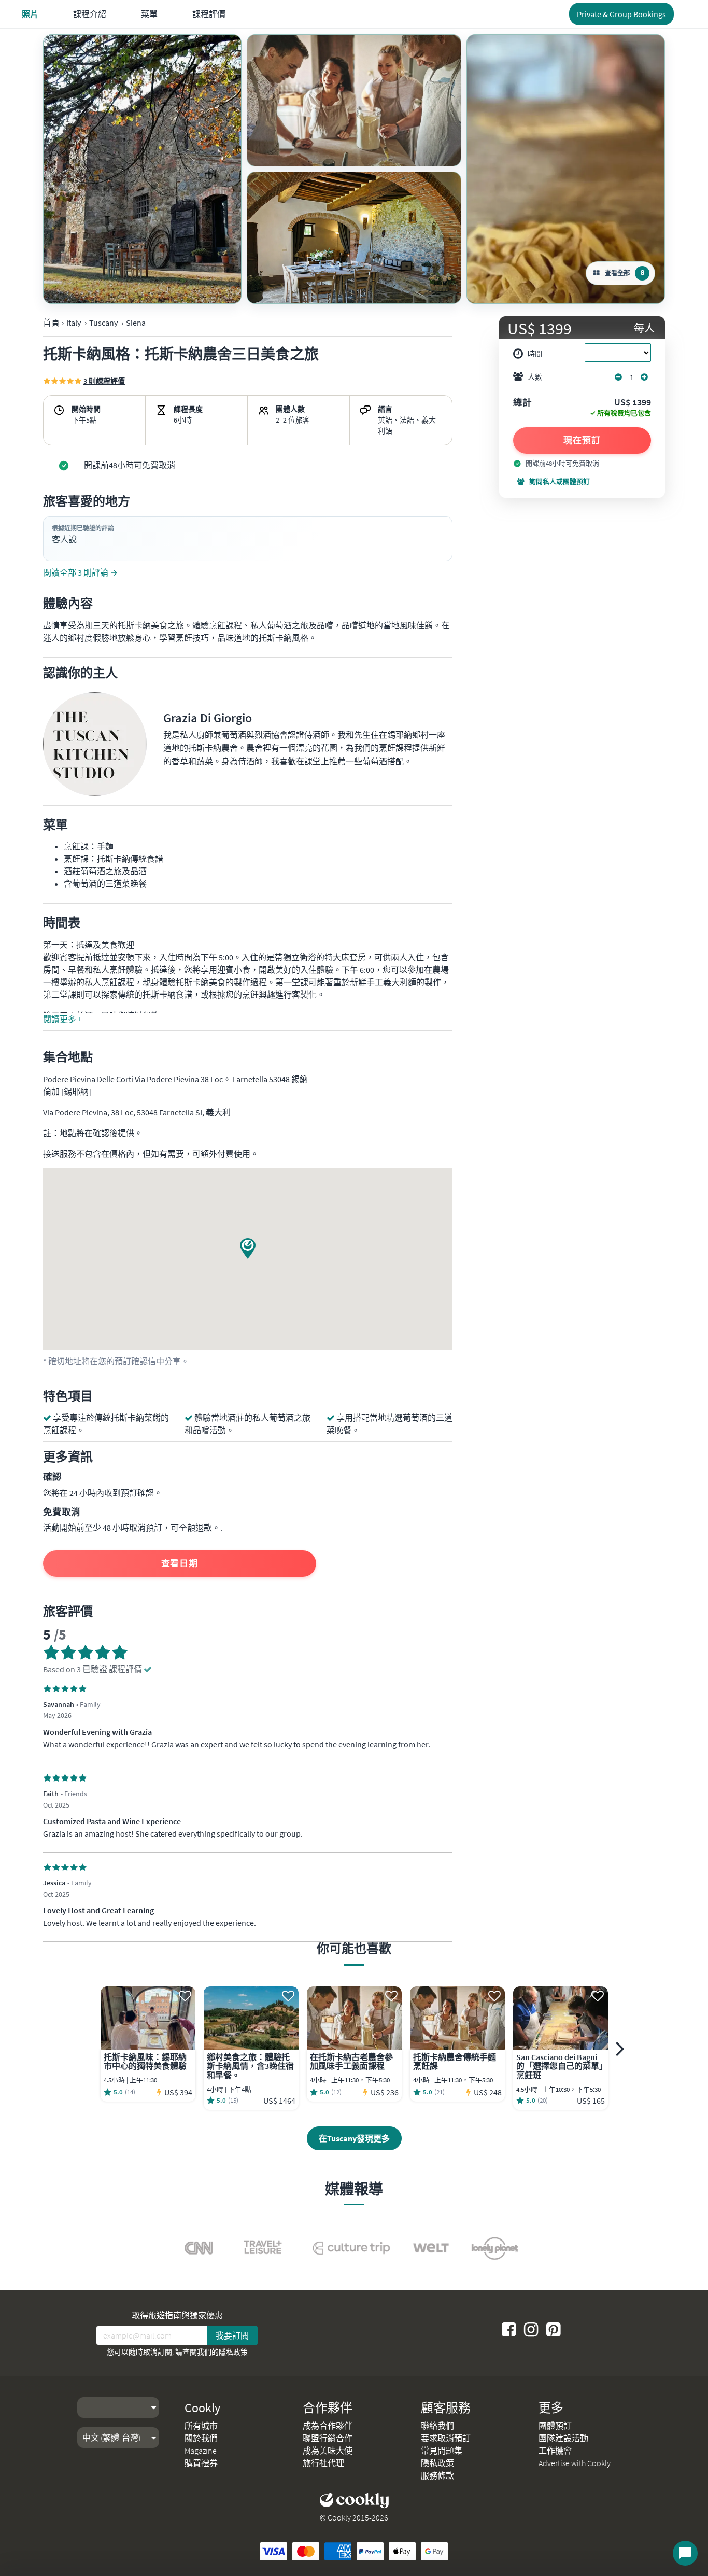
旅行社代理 (323, 2463)
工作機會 (555, 2451)
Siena (136, 323)
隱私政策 (233, 2352)
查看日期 (180, 1563)
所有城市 (201, 2426)
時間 (535, 354)
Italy (74, 323)
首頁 (51, 323)
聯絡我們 (437, 2426)
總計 (522, 403)
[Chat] (685, 2553)
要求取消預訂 (446, 2438)
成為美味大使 (328, 2451)
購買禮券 (201, 2463)
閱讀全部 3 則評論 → (80, 572)
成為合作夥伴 (328, 2426)
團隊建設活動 (563, 2438)
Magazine (201, 2451)
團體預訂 (555, 2426)
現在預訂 (582, 440)
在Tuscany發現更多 (354, 2138)
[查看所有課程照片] (142, 169)
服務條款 (437, 2475)
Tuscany (103, 323)
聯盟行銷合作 (328, 2438)
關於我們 (201, 2438)
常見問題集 (442, 2451)
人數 (535, 377)
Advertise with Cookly (575, 2463)
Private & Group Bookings (621, 14)
